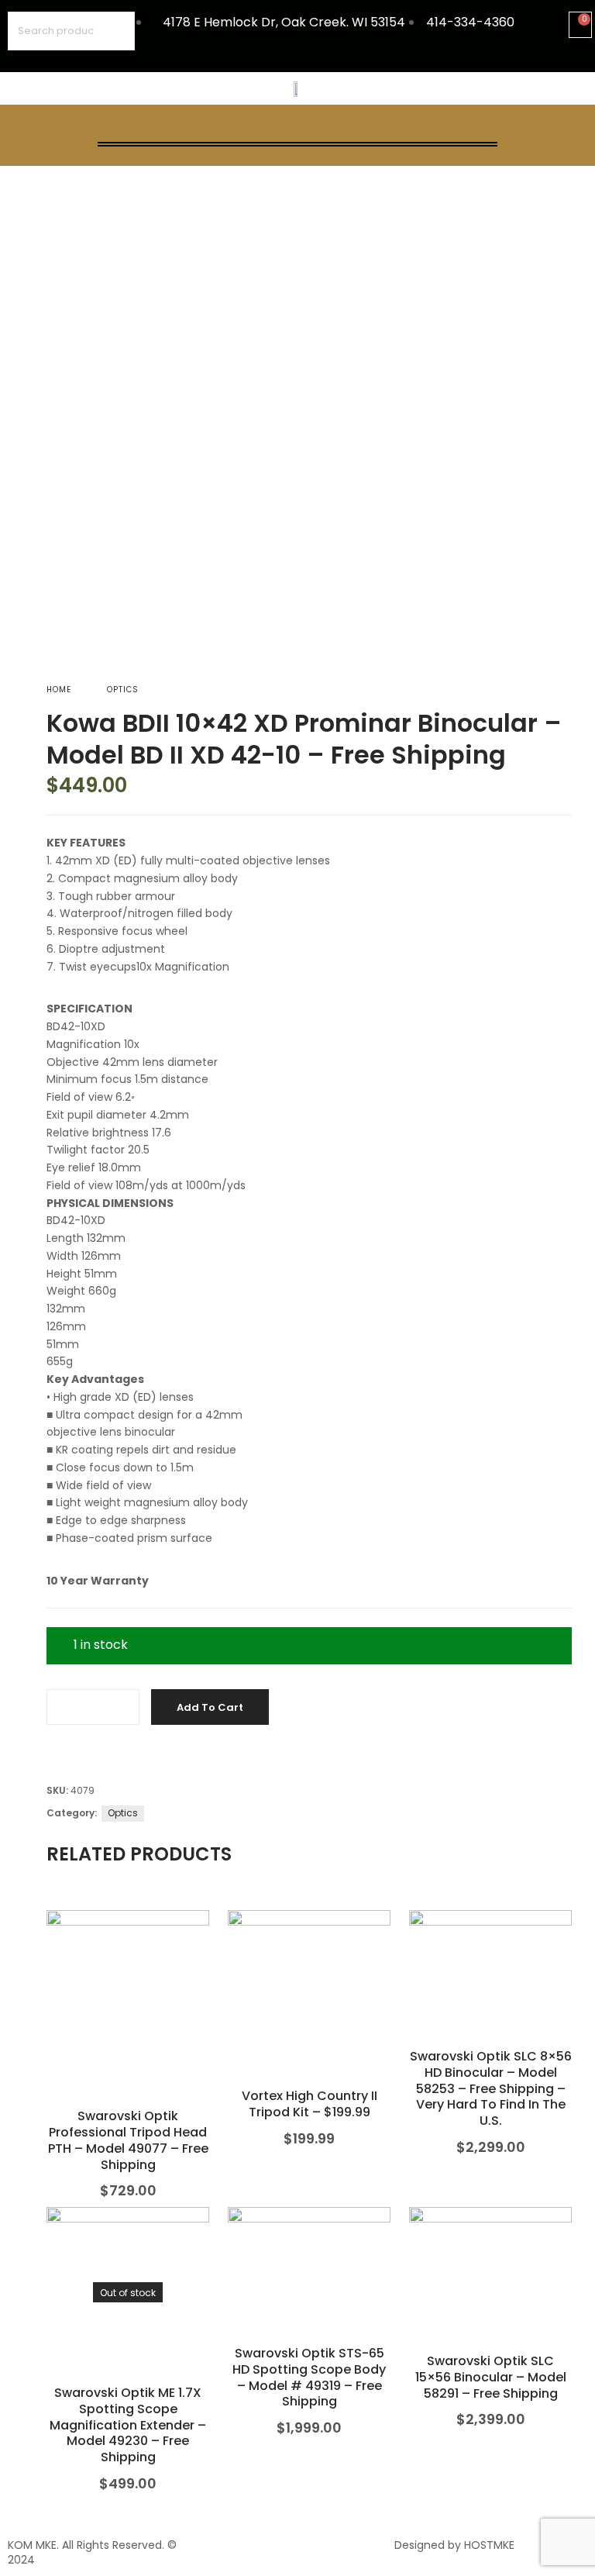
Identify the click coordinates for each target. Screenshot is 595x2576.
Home (59, 690)
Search (115, 31)
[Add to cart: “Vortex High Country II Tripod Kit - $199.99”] (310, 2014)
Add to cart (210, 1707)
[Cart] (580, 25)
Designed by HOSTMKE (454, 2545)
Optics (123, 690)
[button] (297, 127)
